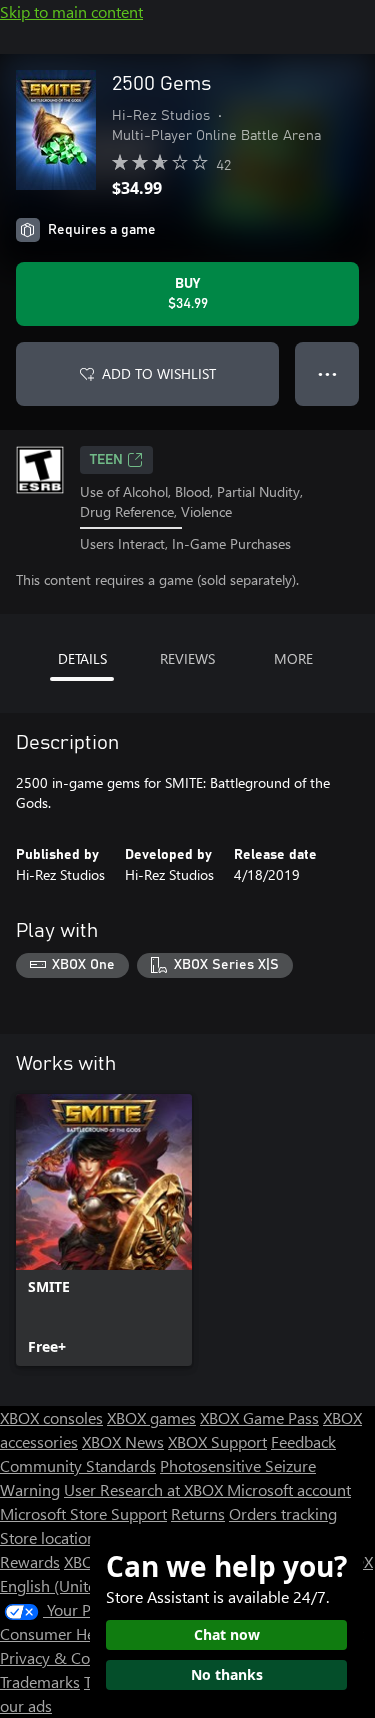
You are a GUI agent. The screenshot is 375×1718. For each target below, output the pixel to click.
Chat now (227, 1634)
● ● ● (327, 373)
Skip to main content (71, 11)
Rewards (30, 1561)
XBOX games (151, 1417)
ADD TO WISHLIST (159, 373)
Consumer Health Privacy (87, 1633)
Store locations (51, 1537)
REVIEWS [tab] (187, 658)
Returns (198, 1513)
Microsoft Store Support (83, 1513)
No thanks (227, 1674)
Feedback (303, 1441)
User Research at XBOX (145, 1489)
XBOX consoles (51, 1417)
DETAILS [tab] (82, 658)
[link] (104, 1230)
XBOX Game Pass (259, 1417)
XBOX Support (217, 1441)
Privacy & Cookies (63, 1657)
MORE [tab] (293, 658)
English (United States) (78, 1585)
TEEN (106, 460)
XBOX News (123, 1441)
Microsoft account (289, 1489)
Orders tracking (283, 1513)
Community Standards (78, 1465)
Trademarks (40, 1681)
